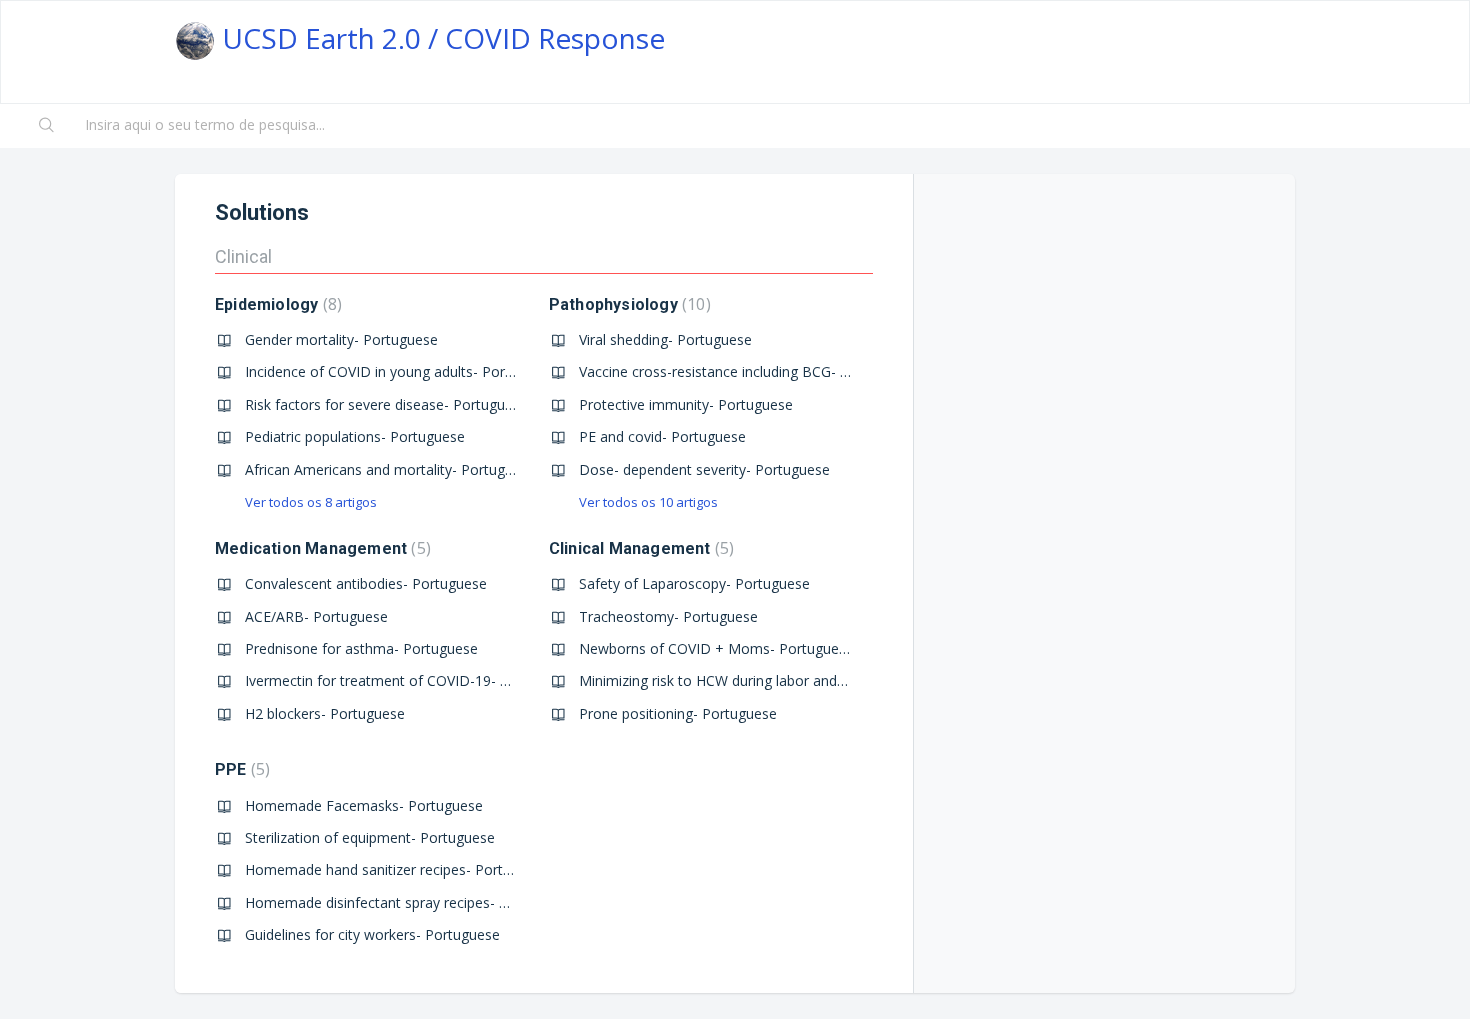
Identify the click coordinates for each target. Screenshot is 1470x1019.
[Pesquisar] (46, 126)
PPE (240, 769)
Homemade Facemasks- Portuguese (364, 805)
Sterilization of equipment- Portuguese (370, 837)
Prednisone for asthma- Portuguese (361, 648)
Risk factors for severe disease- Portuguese (386, 404)
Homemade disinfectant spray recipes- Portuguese (409, 902)
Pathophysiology (627, 304)
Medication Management (320, 548)
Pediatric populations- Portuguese (355, 436)
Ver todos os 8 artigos (311, 502)
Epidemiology (276, 304)
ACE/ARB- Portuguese (316, 616)
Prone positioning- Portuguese (678, 713)
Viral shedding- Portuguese (665, 339)
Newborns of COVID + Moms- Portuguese (716, 648)
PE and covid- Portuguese (662, 436)
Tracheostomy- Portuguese (668, 616)
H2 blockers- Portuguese (325, 713)
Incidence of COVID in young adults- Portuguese (401, 371)
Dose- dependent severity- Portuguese (704, 469)
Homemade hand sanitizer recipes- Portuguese (397, 869)
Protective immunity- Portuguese (686, 404)
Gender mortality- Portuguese (341, 339)
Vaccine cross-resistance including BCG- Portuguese (747, 371)
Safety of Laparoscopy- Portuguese (694, 583)
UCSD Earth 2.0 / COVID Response (440, 38)
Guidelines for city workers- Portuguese (372, 934)
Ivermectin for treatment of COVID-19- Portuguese (410, 680)
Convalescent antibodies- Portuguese (366, 583)
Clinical (243, 256)
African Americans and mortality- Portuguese (390, 469)
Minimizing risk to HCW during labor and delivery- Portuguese (776, 680)
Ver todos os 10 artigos (648, 502)
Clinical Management (639, 548)
